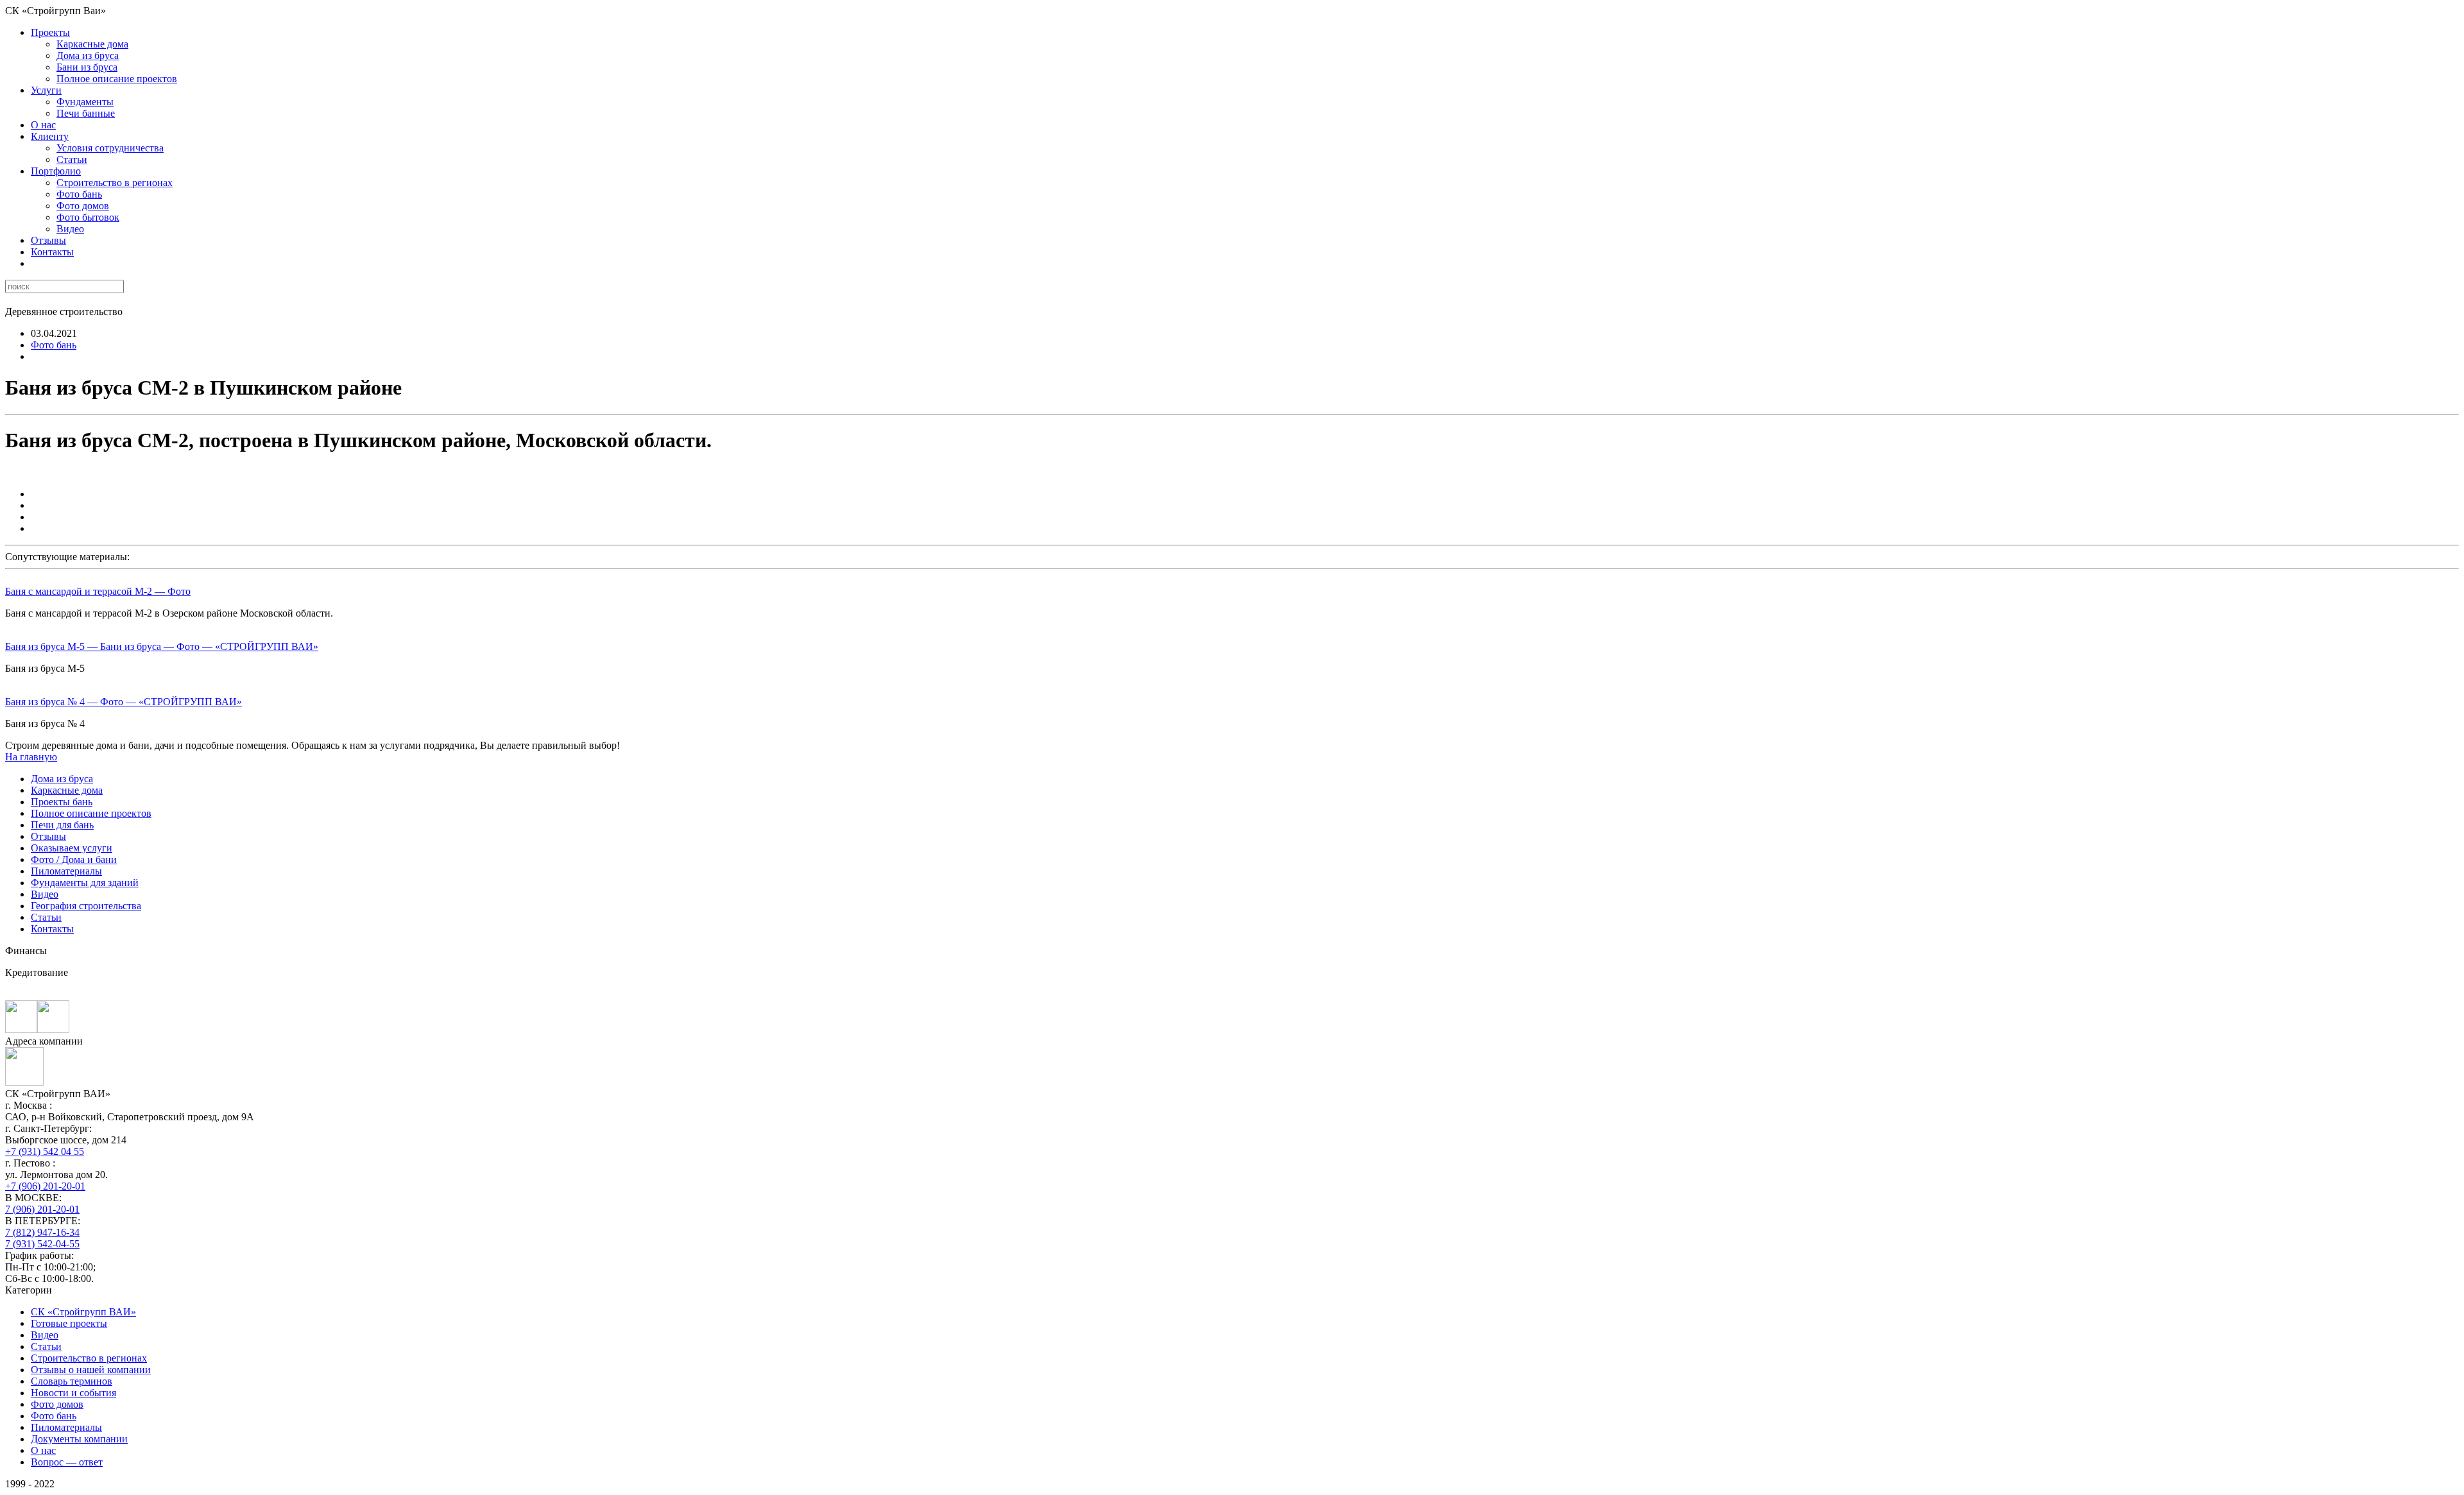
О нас (43, 125)
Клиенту (50, 136)
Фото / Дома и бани (74, 859)
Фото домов (83, 206)
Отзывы (48, 240)
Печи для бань (62, 825)
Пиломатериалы (66, 871)
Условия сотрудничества (110, 148)
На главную (31, 757)
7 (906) (42, 1209)
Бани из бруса (87, 67)
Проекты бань (62, 802)
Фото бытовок (88, 217)
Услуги (46, 90)
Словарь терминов (72, 1381)
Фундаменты (85, 102)
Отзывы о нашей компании (91, 1370)
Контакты (52, 252)
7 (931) (42, 1244)
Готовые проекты (69, 1323)
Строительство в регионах (115, 183)
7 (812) (42, 1232)
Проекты (50, 32)
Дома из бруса (88, 56)
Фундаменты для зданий (85, 883)
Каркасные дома (92, 44)
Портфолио (56, 171)
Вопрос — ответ (67, 1462)
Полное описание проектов (117, 79)
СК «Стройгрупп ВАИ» (83, 1312)
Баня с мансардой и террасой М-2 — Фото (98, 591)
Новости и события (73, 1393)
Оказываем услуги (72, 848)
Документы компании (79, 1439)
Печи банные (86, 113)
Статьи (72, 159)
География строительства (86, 906)
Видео (70, 229)
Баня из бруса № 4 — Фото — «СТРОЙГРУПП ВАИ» (124, 702)
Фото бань (79, 194)
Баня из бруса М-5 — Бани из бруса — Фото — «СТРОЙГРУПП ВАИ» (162, 646)
